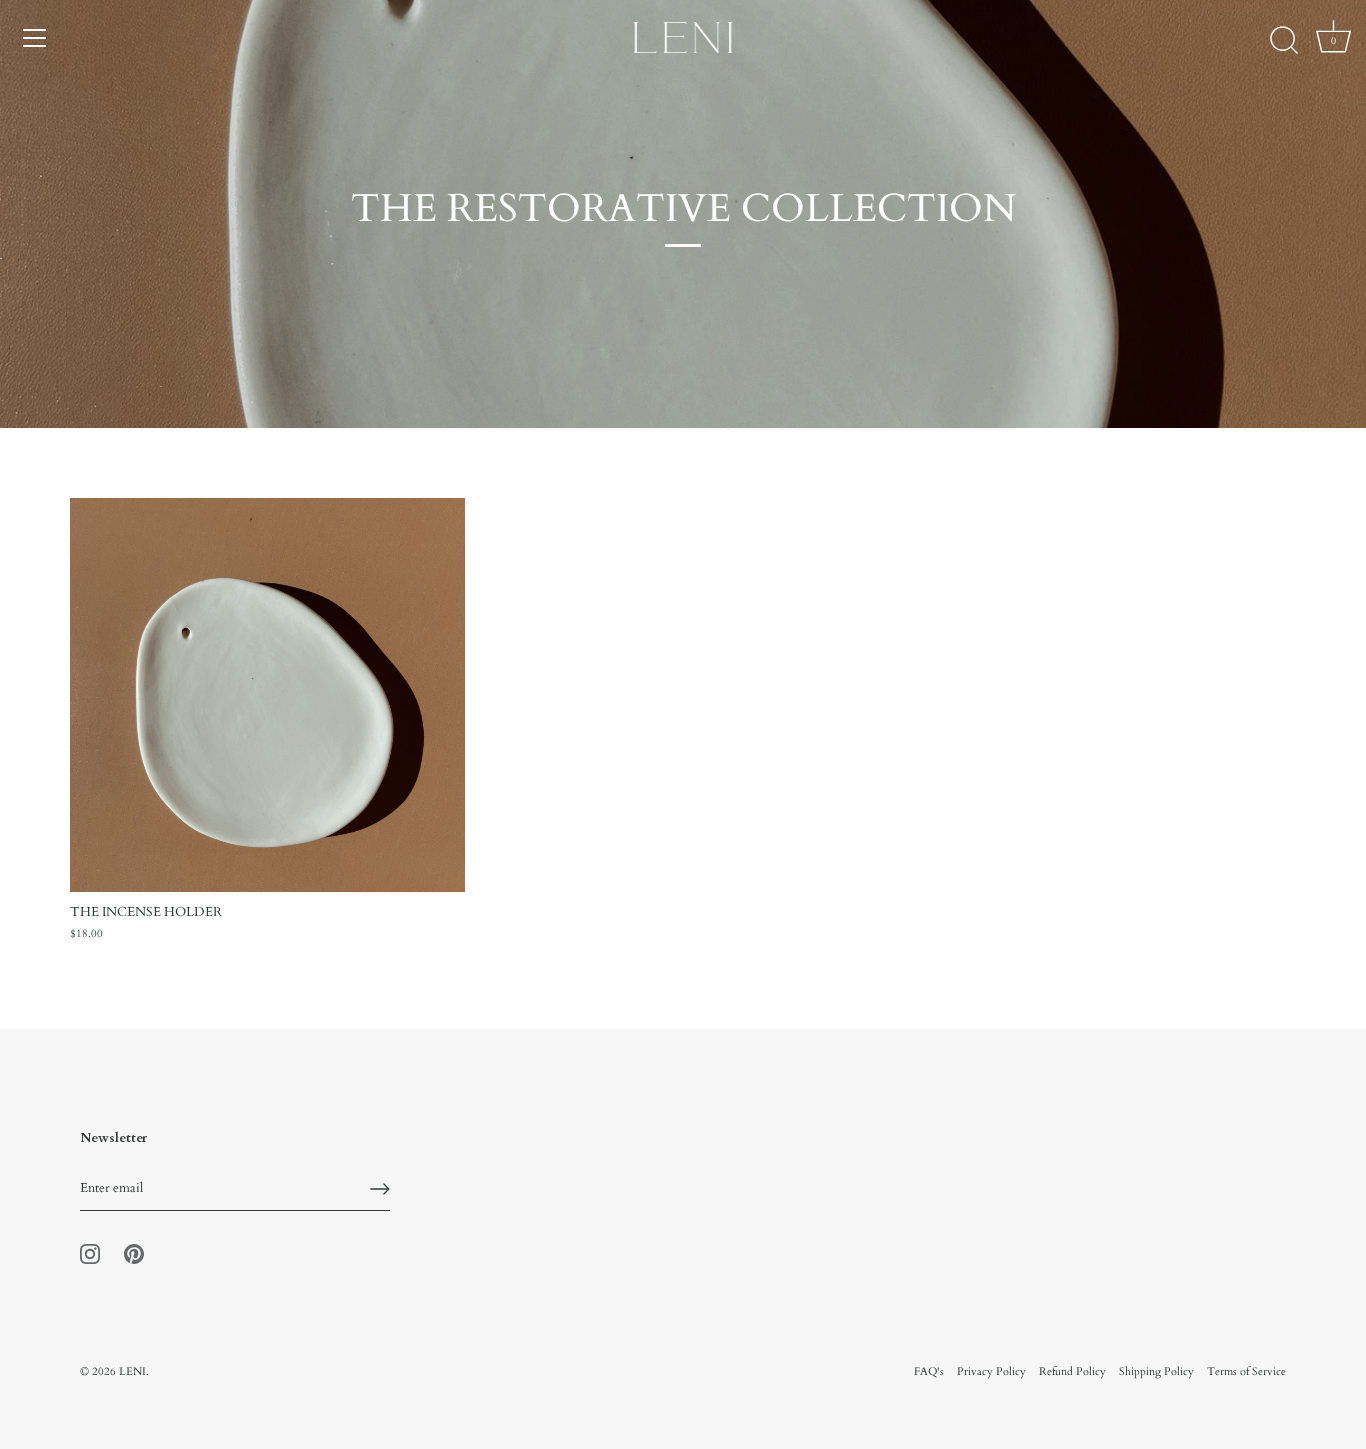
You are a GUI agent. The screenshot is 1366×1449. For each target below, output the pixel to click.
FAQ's (929, 1371)
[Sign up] (380, 1189)
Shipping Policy (1156, 1371)
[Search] (1284, 41)
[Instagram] (90, 1253)
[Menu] (35, 38)
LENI (132, 1371)
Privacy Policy (991, 1371)
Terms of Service (1246, 1371)
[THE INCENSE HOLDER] (267, 695)
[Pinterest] (134, 1253)
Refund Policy (1072, 1371)
